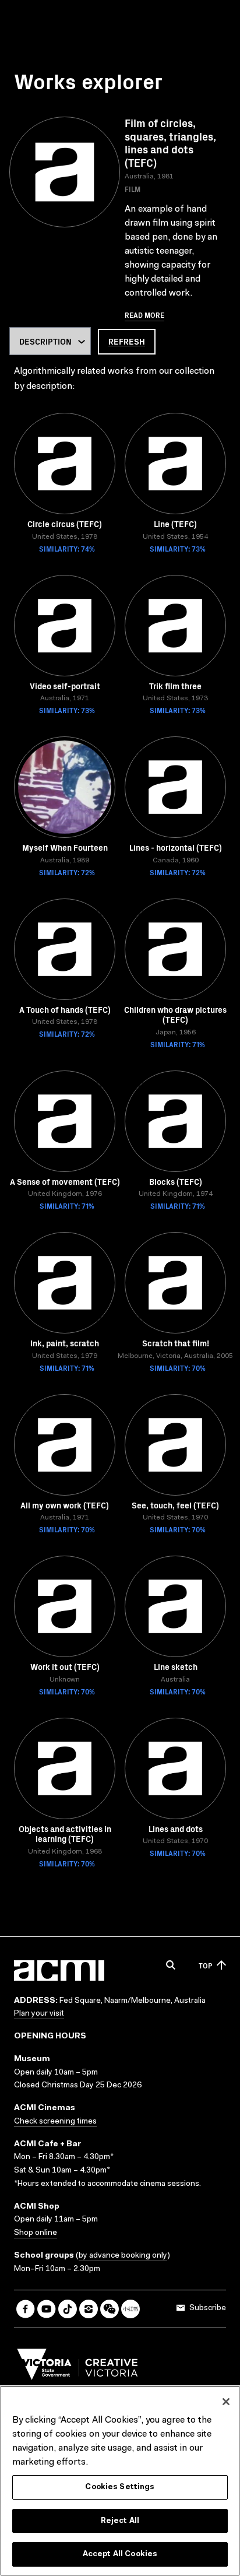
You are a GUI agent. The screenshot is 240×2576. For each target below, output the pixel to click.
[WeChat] (110, 2309)
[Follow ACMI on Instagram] (89, 2309)
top (205, 1965)
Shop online (36, 2233)
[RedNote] (130, 2309)
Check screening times (55, 2122)
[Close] (226, 2402)
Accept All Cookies (120, 2554)
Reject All (120, 2521)
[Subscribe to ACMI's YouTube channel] (47, 2309)
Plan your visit (39, 2014)
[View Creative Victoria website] (77, 2367)
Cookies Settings (120, 2487)
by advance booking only (123, 2256)
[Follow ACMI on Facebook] (26, 2309)
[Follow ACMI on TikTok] (68, 2309)
